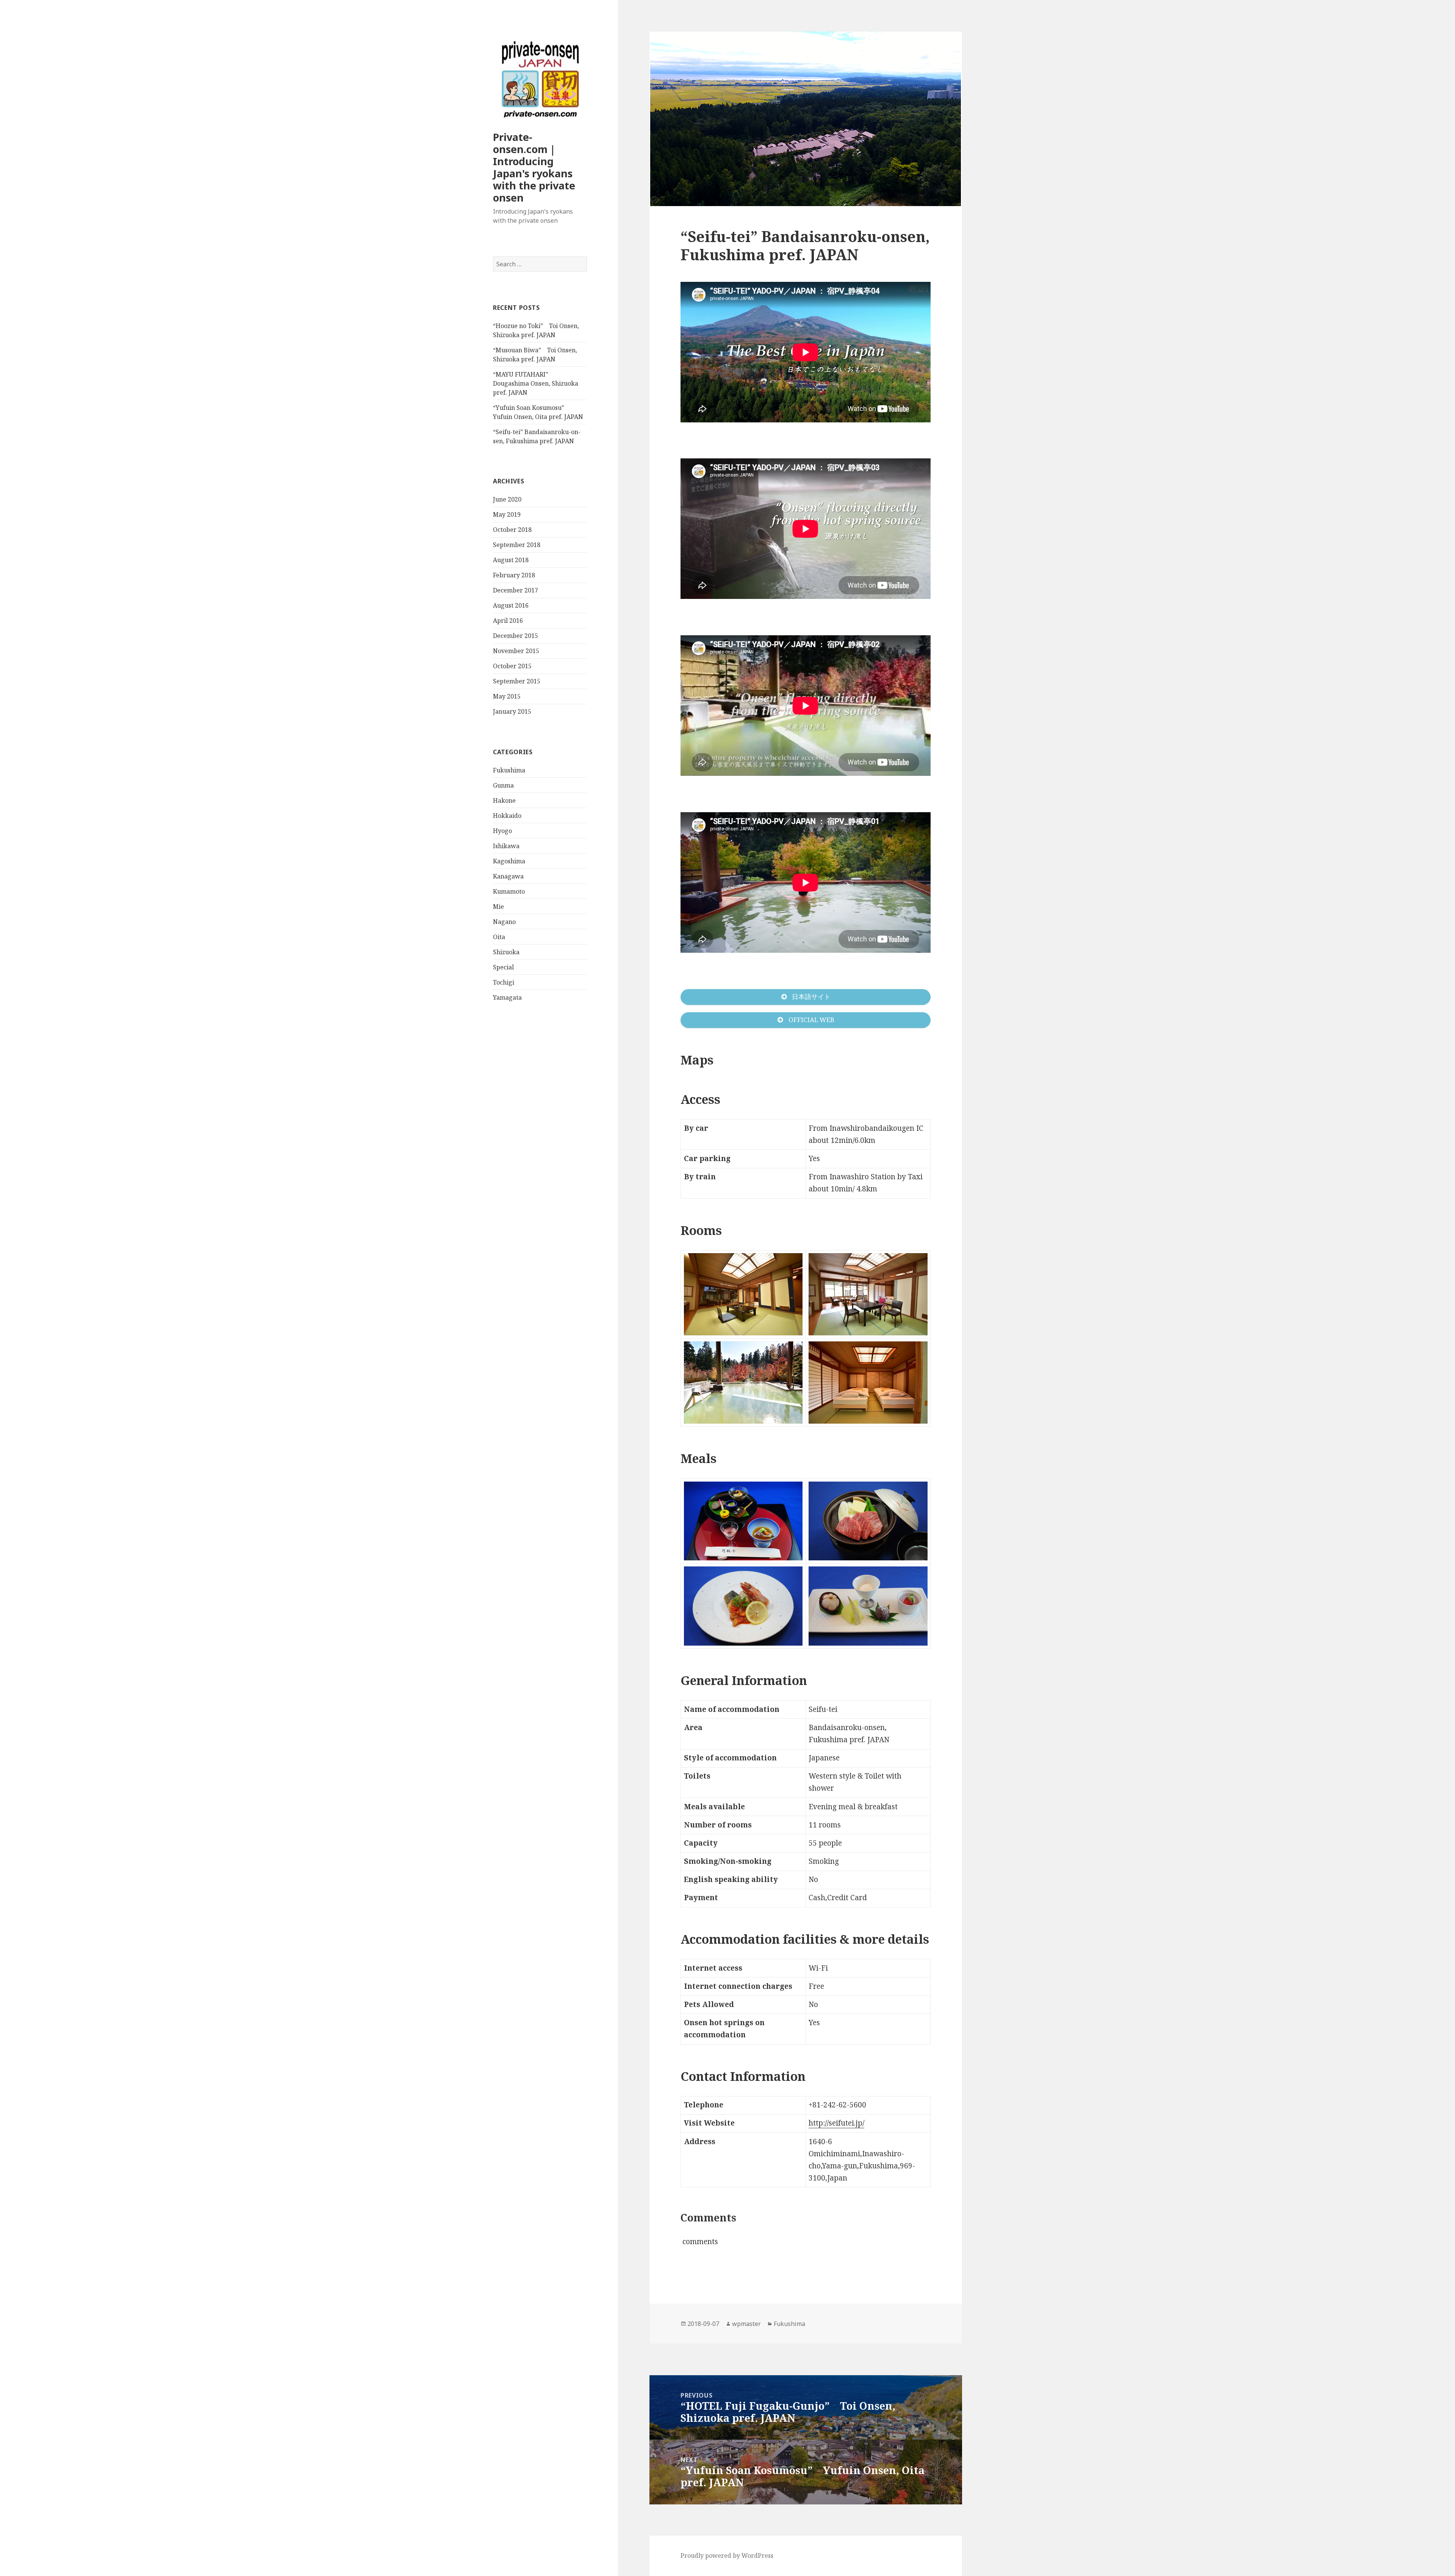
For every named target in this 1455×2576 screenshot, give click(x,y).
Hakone (504, 800)
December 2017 (516, 590)
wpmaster (746, 2324)
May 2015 (507, 696)
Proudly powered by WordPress (727, 2556)
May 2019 (507, 514)
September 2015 (517, 681)
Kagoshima (509, 861)
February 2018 (514, 575)
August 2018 (511, 560)
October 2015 (512, 666)
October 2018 (512, 530)
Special (503, 967)
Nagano (504, 922)
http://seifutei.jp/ (836, 2123)
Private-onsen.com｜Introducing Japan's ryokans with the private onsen (534, 167)
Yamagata (507, 997)
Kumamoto (509, 891)
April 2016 (508, 621)
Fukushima (509, 770)
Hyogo (502, 831)
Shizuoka (506, 952)
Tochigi (504, 982)
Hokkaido (507, 816)
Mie (498, 907)
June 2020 (507, 499)
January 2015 (512, 711)
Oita (499, 937)
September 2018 (517, 545)
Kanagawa (508, 876)
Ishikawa (506, 846)
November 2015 (516, 651)
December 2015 (516, 636)
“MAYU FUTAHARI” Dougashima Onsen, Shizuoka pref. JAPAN (536, 383)
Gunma (503, 785)
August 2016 (511, 605)
